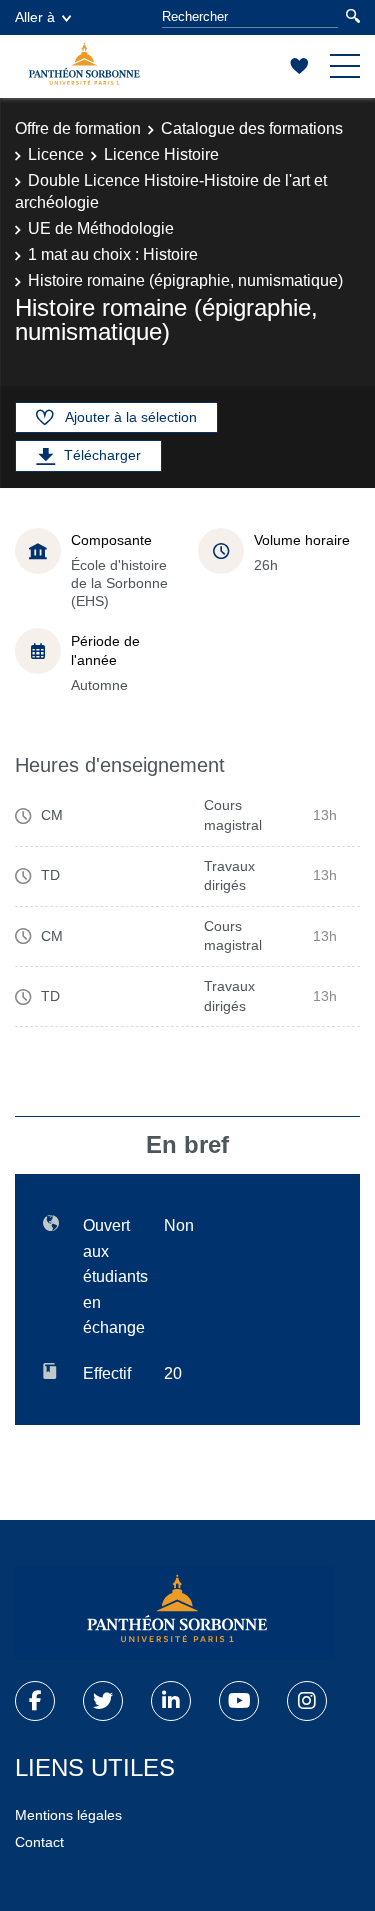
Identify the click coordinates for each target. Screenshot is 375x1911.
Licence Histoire (161, 154)
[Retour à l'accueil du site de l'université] (175, 1613)
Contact (39, 1842)
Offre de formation (78, 128)
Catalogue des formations (252, 128)
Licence (56, 154)
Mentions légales (68, 1815)
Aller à (35, 17)
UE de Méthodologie (101, 228)
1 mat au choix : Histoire (113, 254)
